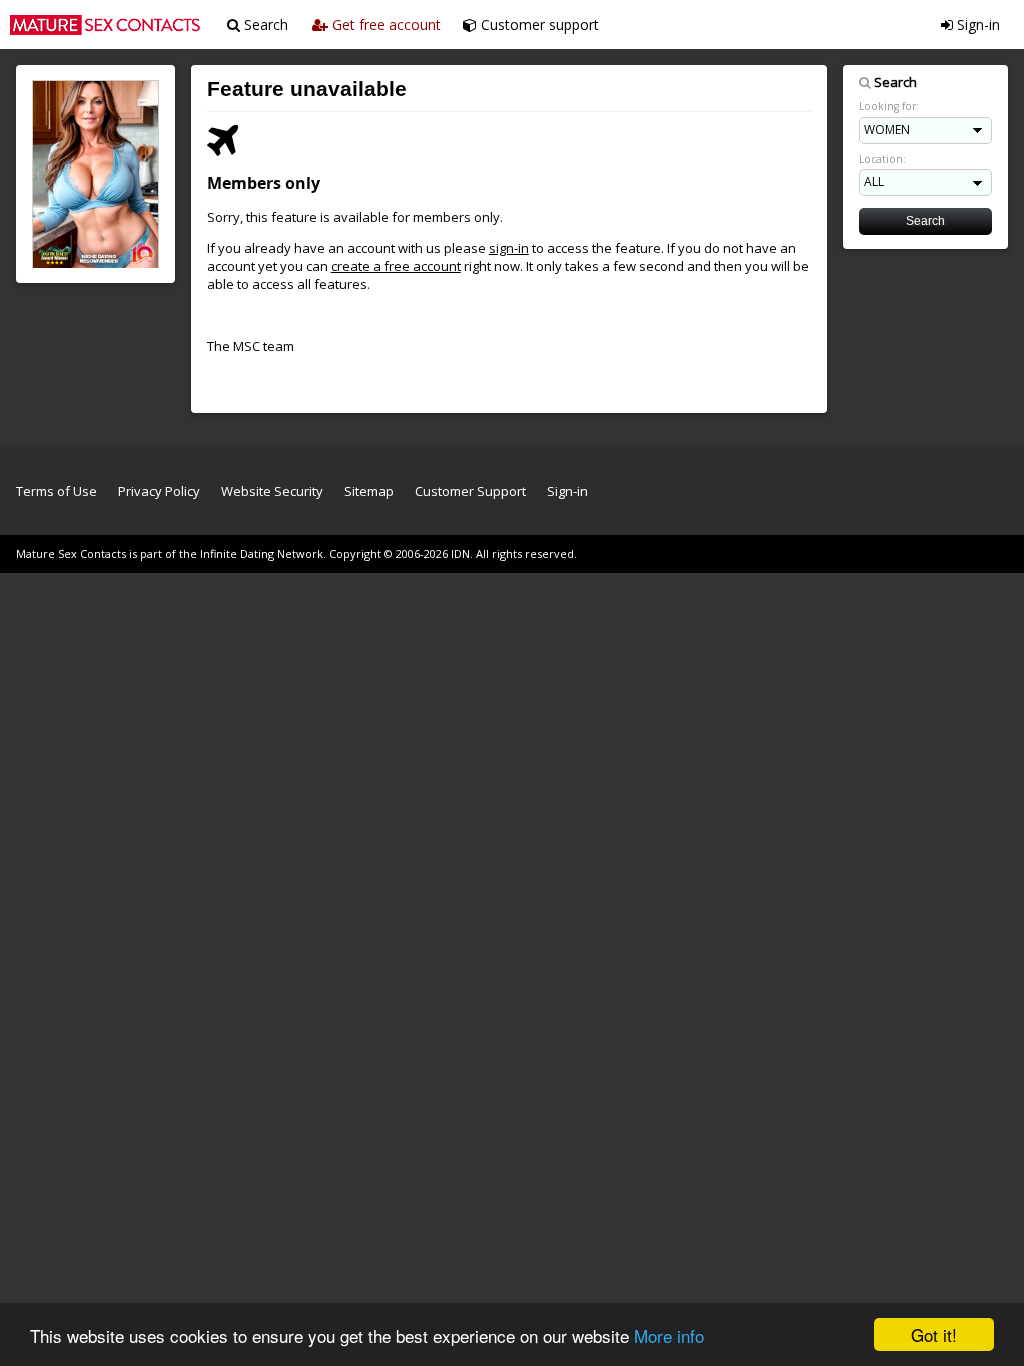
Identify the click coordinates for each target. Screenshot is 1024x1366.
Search (264, 24)
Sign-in (976, 24)
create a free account (396, 266)
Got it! (934, 1334)
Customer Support (470, 491)
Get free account (384, 24)
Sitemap (369, 491)
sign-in (509, 248)
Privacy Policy (159, 491)
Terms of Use (56, 491)
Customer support (538, 24)
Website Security (272, 491)
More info (669, 1335)
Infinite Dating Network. (263, 553)
